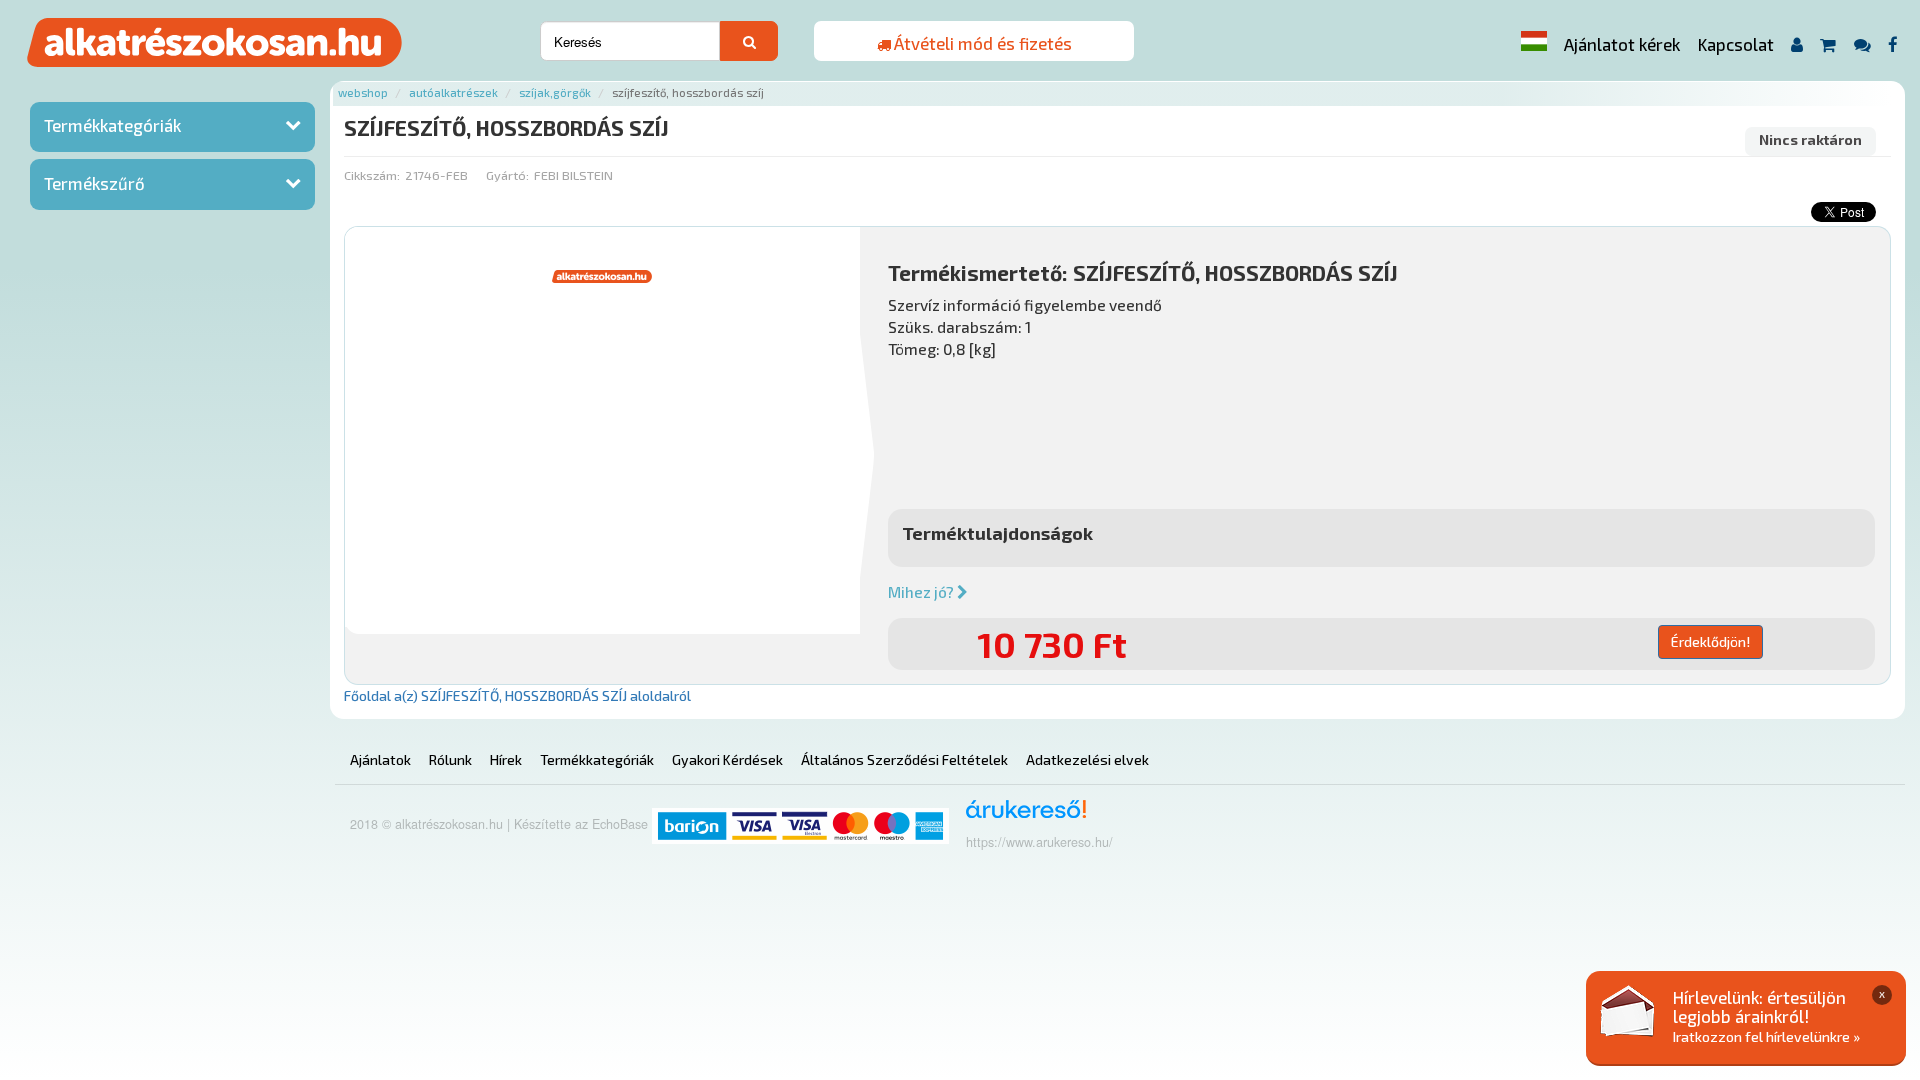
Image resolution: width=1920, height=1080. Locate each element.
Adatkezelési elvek (1087, 759)
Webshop (363, 92)
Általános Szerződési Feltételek (904, 759)
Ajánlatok (380, 759)
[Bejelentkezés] (1796, 44)
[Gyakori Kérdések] (1862, 44)
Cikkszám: (372, 175)
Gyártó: (507, 175)
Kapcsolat (1736, 44)
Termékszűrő (94, 183)
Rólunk (450, 759)
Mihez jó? (922, 592)
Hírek (506, 759)
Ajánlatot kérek (1622, 44)
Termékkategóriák (112, 125)
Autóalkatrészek (453, 92)
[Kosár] (1828, 44)
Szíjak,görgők (555, 92)
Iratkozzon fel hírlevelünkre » (1766, 1036)
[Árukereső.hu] (1019, 816)
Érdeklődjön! (1710, 641)
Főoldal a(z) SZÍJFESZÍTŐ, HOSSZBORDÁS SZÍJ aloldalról (517, 695)
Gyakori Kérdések (727, 759)
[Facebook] (1893, 44)
